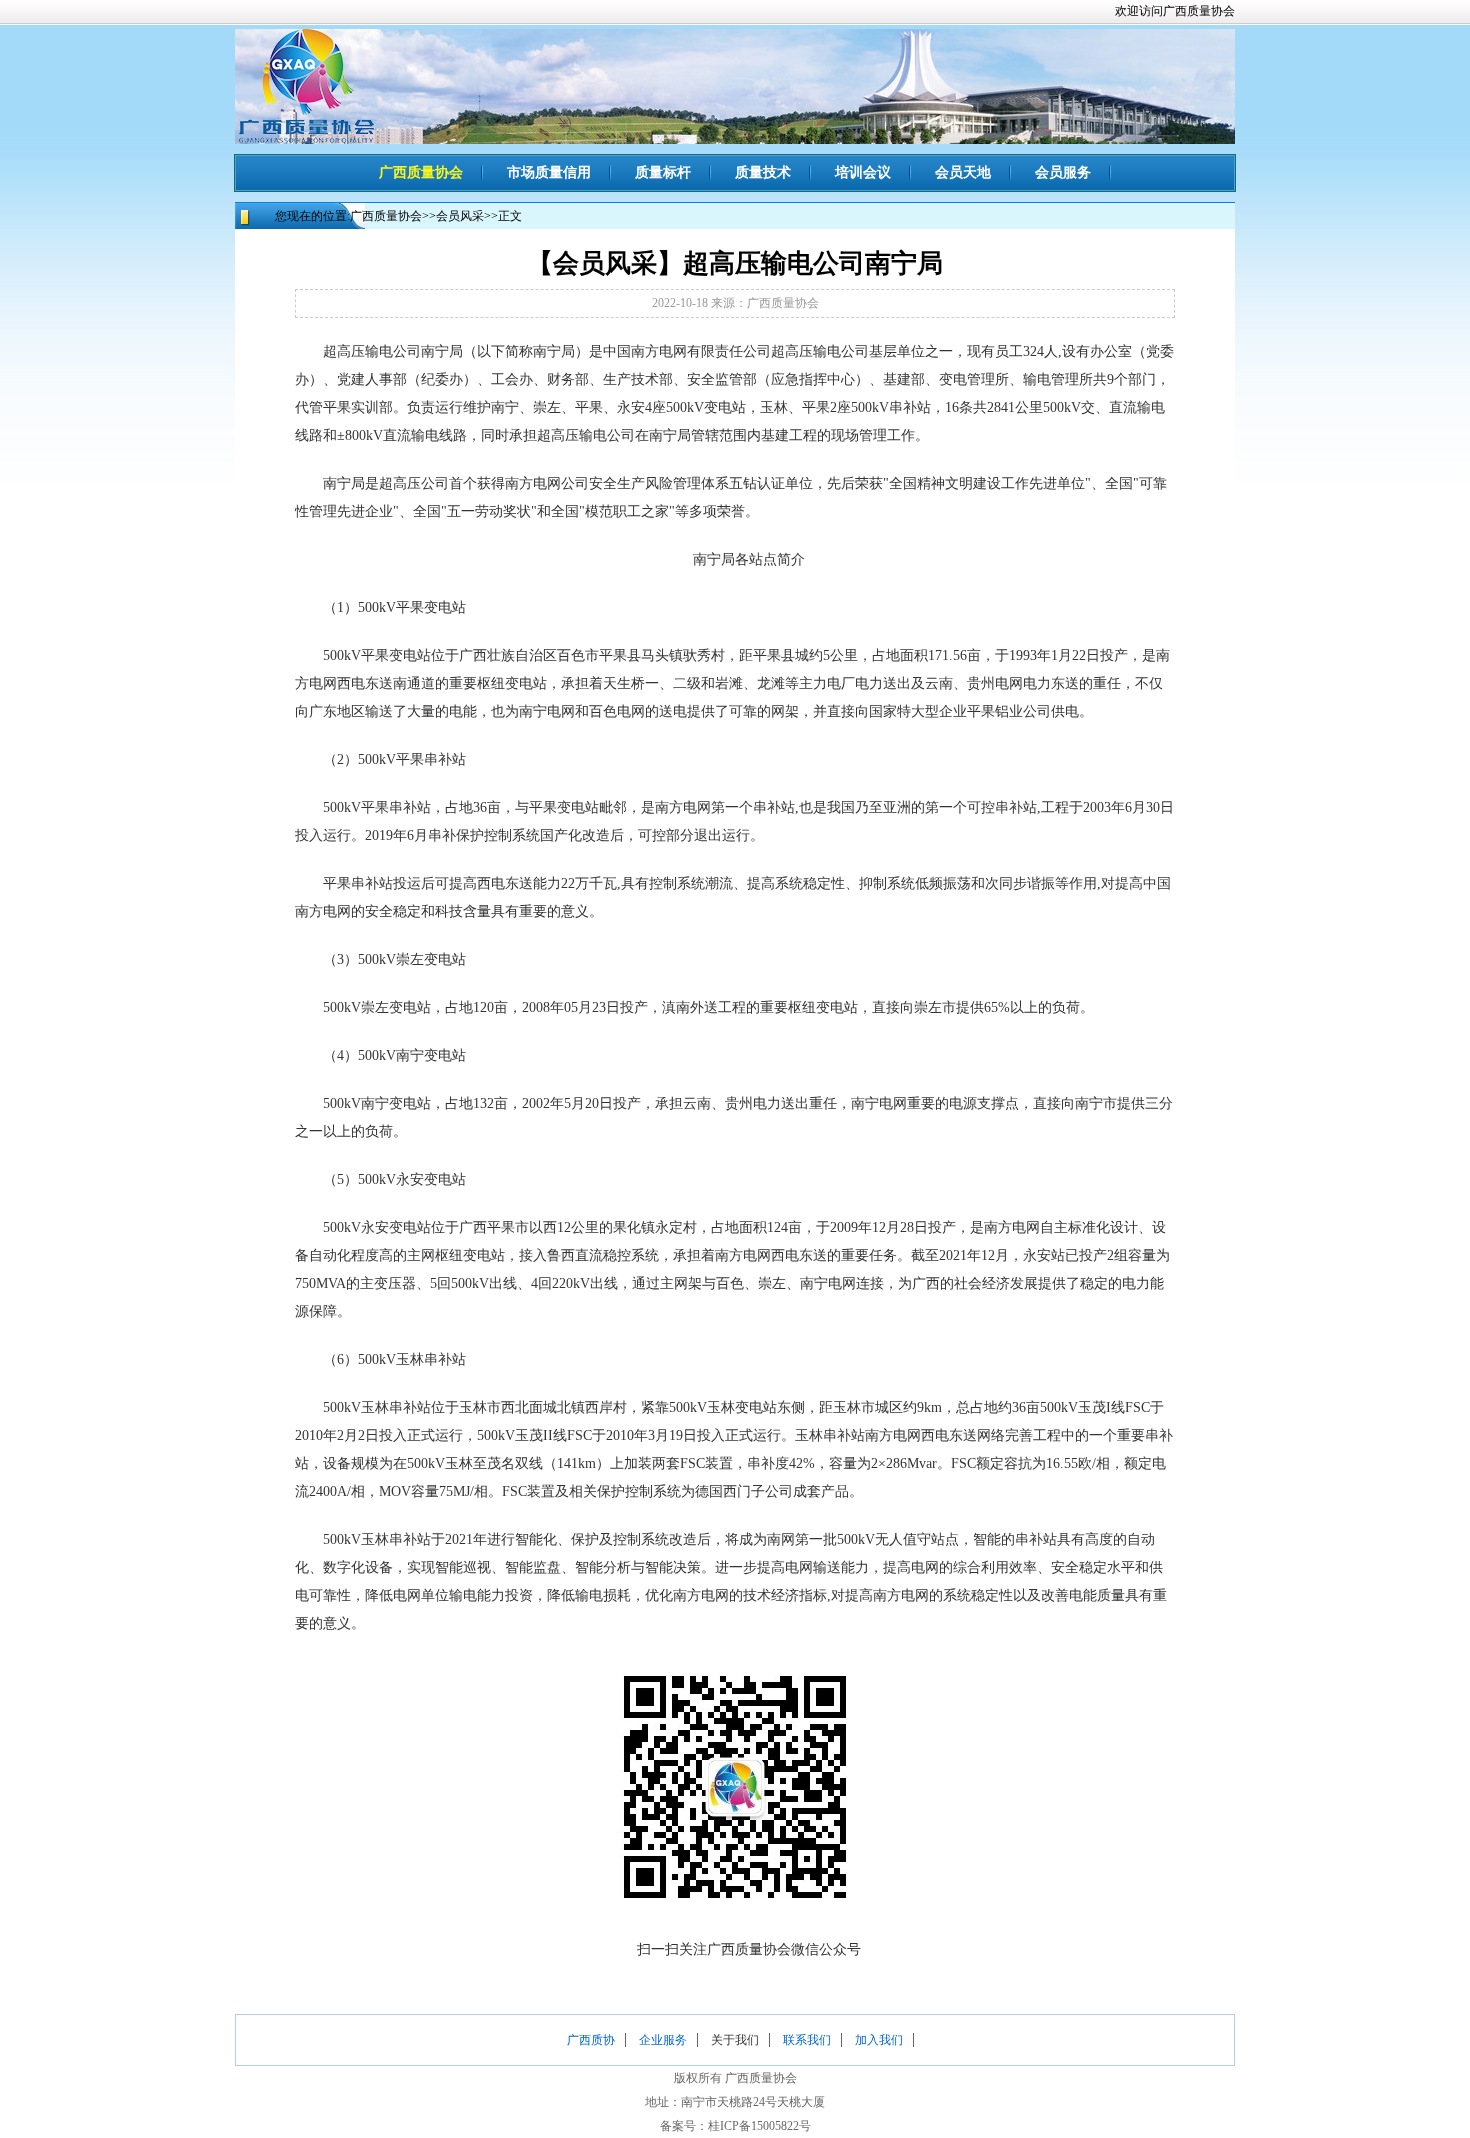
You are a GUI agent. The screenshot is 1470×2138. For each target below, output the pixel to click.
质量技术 (763, 172)
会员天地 (963, 172)
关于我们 (735, 2040)
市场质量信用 (549, 172)
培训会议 (863, 172)
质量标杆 (663, 172)
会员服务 (1063, 172)
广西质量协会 (421, 172)
